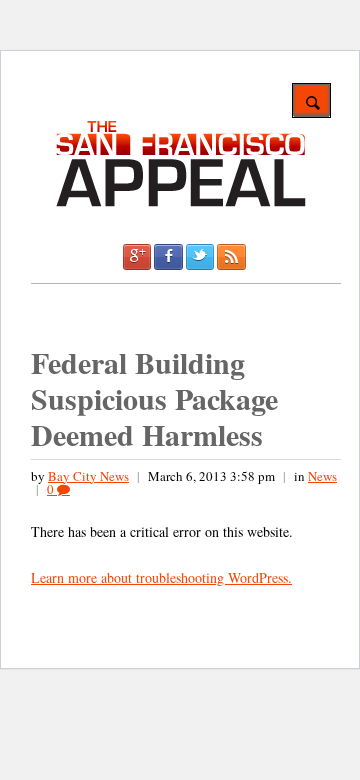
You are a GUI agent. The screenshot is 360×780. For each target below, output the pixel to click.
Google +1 (137, 257)
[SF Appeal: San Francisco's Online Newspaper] (181, 203)
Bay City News (88, 476)
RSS (231, 257)
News (322, 476)
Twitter (200, 257)
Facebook (168, 257)
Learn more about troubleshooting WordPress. (161, 577)
